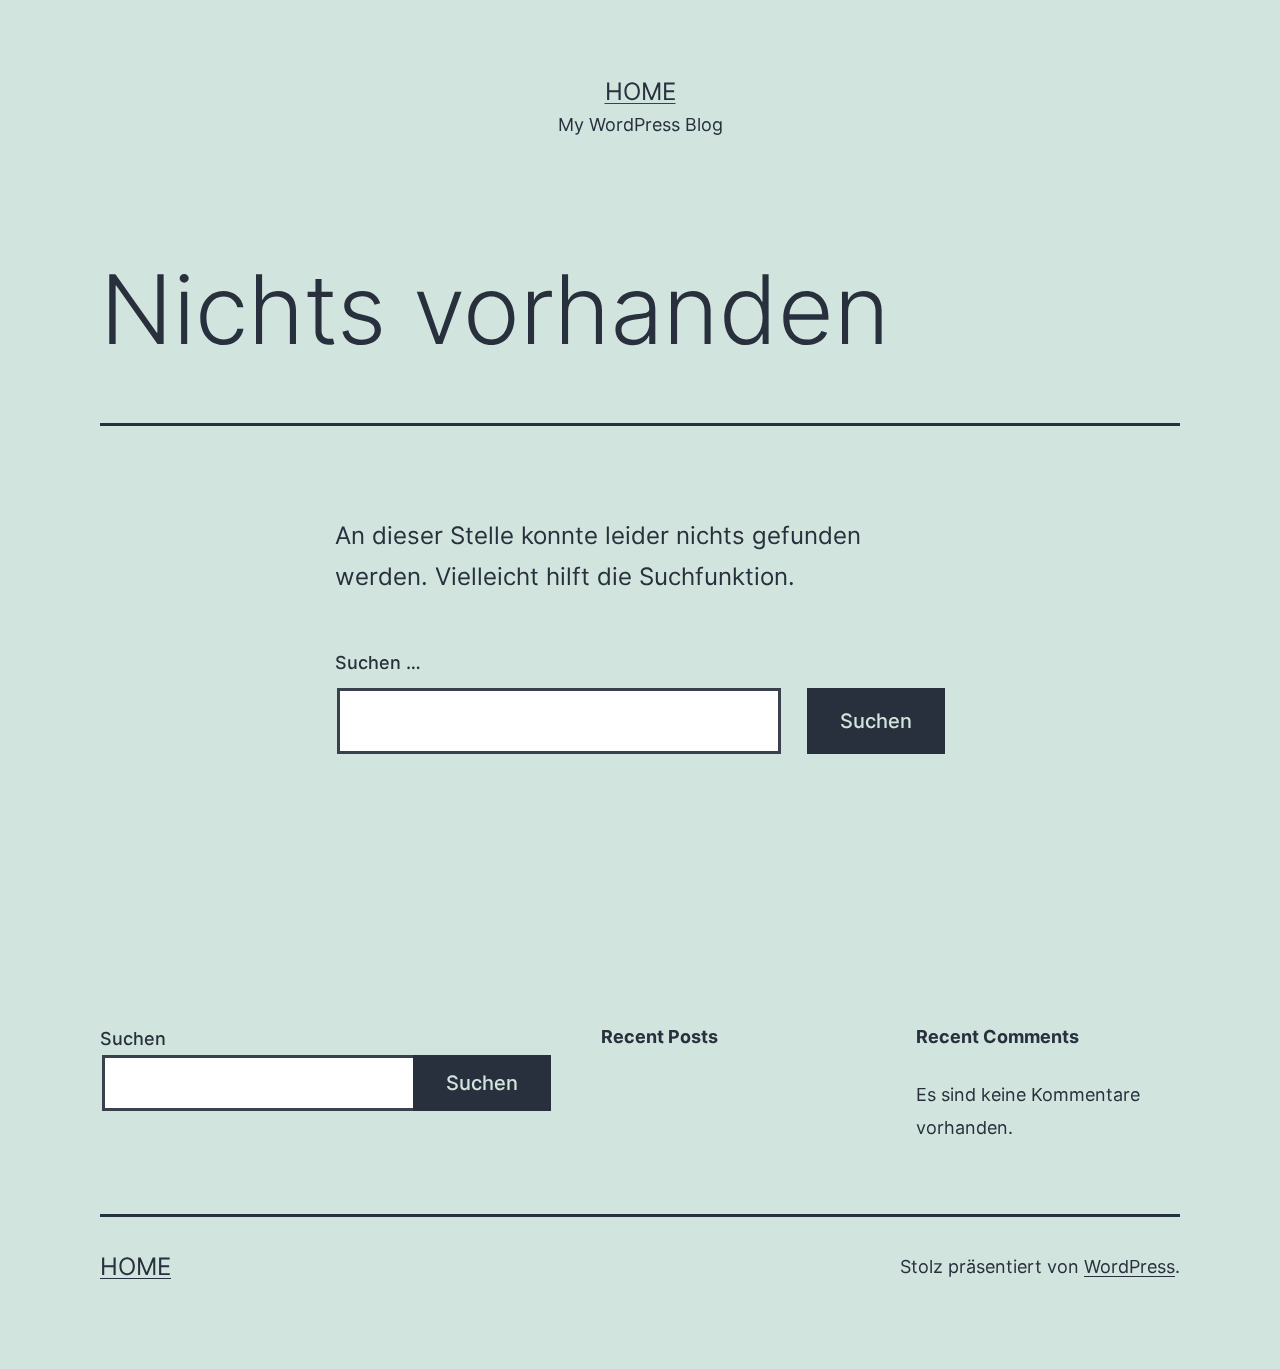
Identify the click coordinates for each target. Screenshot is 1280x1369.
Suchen (133, 1038)
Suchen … (378, 662)
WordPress (1129, 1266)
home (640, 91)
